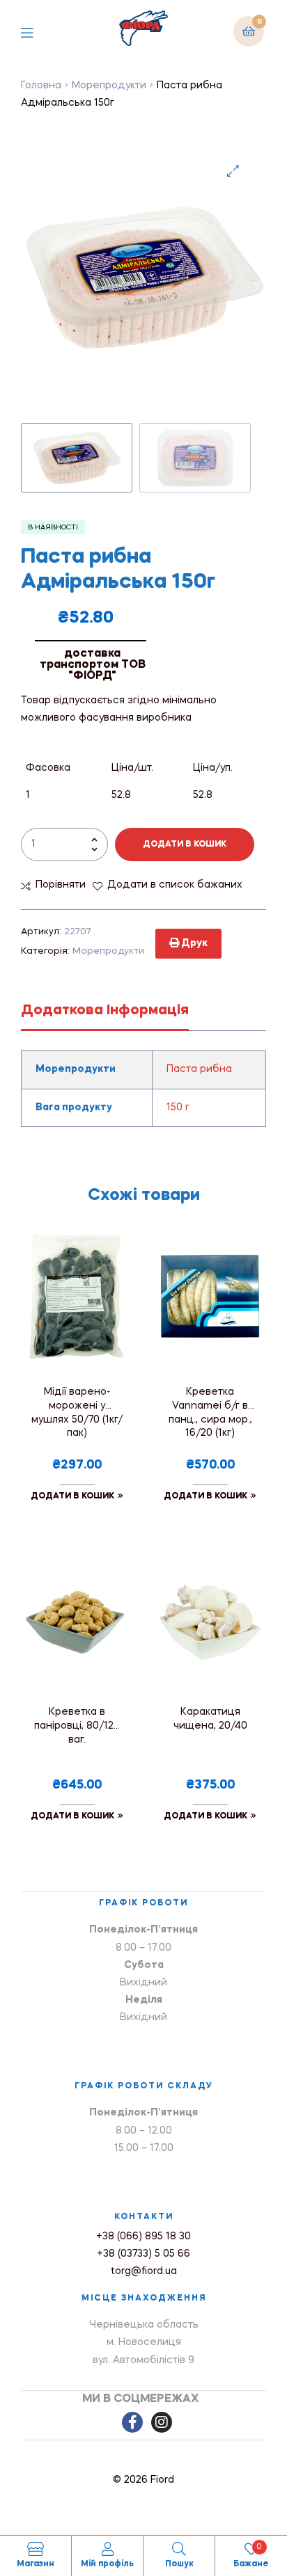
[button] (233, 171)
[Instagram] (162, 2422)
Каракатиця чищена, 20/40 (210, 1719)
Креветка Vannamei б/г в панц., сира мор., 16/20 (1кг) (210, 1413)
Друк (193, 943)
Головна (41, 86)
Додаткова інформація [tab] (105, 1011)
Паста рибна (199, 1069)
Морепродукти (109, 86)
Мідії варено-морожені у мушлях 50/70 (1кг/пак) (77, 1413)
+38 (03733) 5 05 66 (143, 2254)
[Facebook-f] (132, 2422)
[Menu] (37, 31)
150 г (178, 1107)
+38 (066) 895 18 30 (143, 2237)
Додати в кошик (185, 845)
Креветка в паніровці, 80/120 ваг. (77, 1726)
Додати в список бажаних (175, 885)
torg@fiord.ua (144, 2271)
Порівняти (61, 885)
